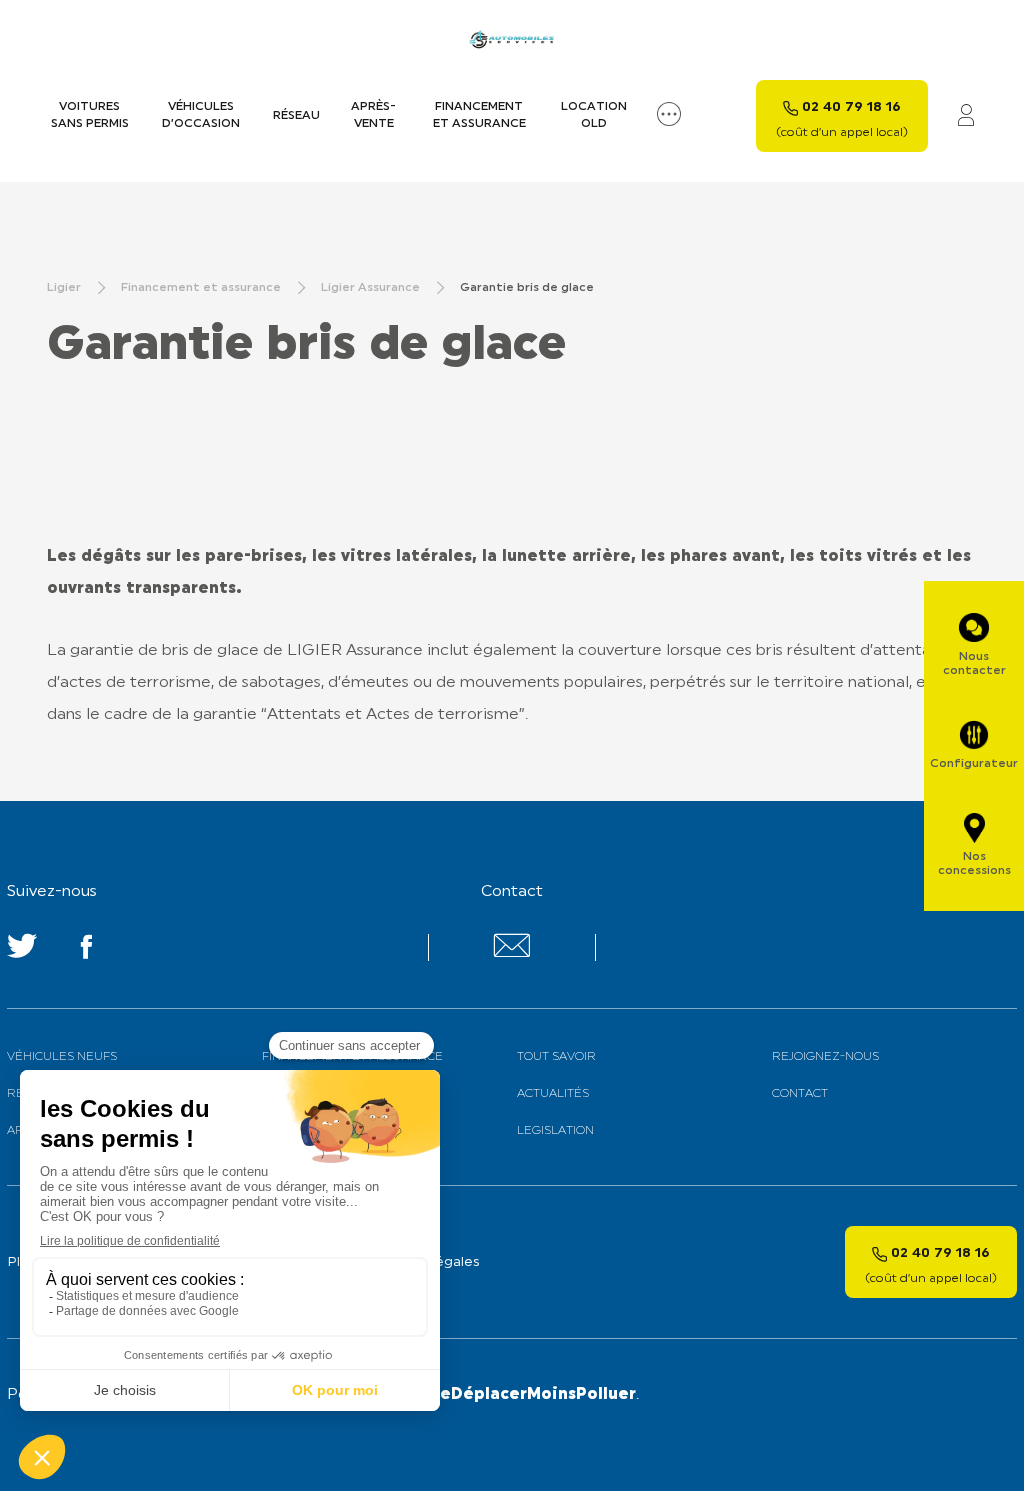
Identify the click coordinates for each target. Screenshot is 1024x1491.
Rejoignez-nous (825, 1057)
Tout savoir (556, 1057)
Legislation (555, 1131)
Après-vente (373, 115)
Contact (800, 1094)
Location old (594, 115)
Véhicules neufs (62, 1057)
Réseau (296, 116)
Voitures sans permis (90, 115)
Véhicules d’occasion (201, 115)
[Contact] (511, 953)
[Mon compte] (966, 116)
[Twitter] (22, 950)
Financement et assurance (479, 115)
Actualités (553, 1094)
